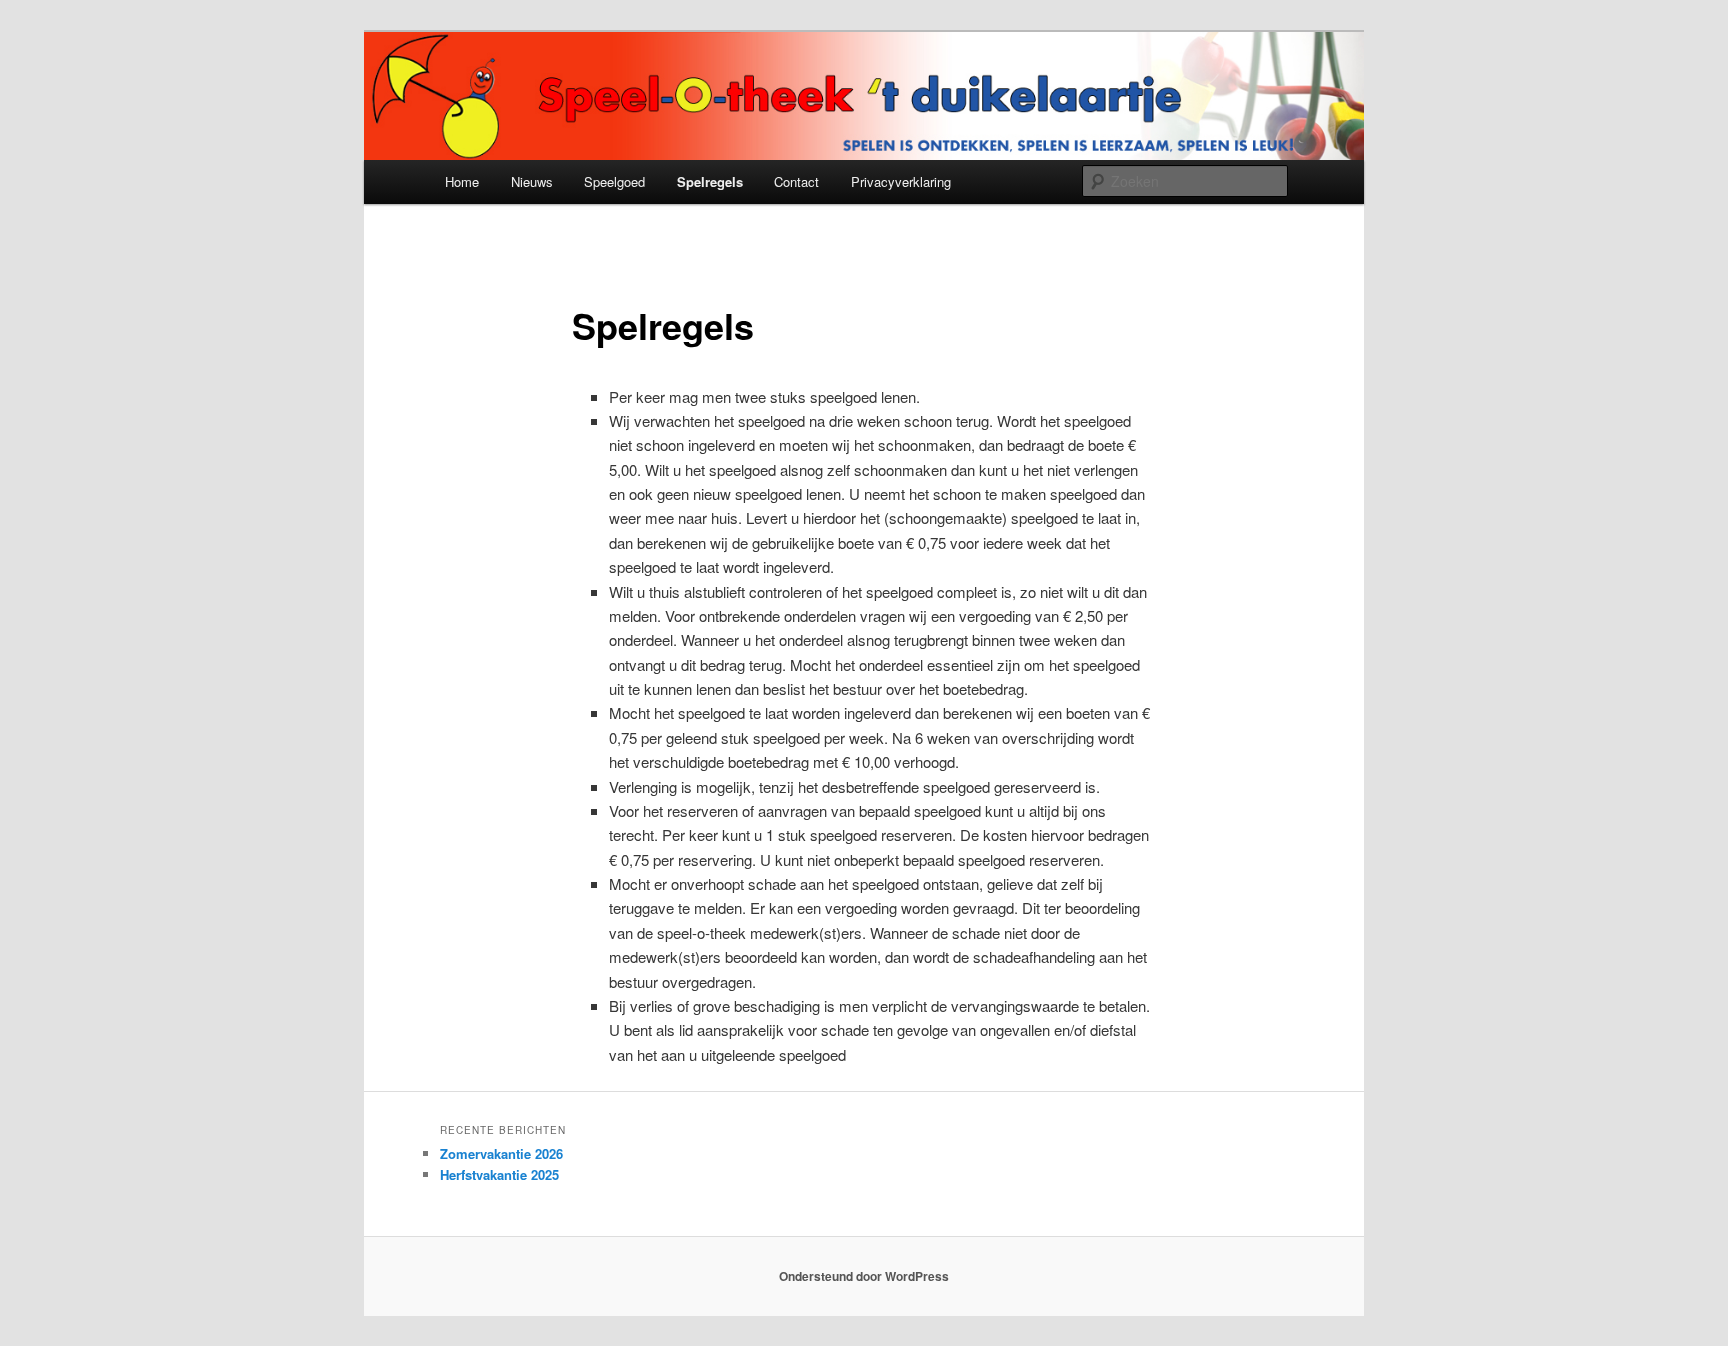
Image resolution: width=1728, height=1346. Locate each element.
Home (462, 181)
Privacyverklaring (901, 181)
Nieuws (532, 181)
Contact (796, 181)
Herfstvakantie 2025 (499, 1174)
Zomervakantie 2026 (501, 1153)
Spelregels (710, 181)
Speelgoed (614, 181)
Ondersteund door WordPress (864, 1276)
